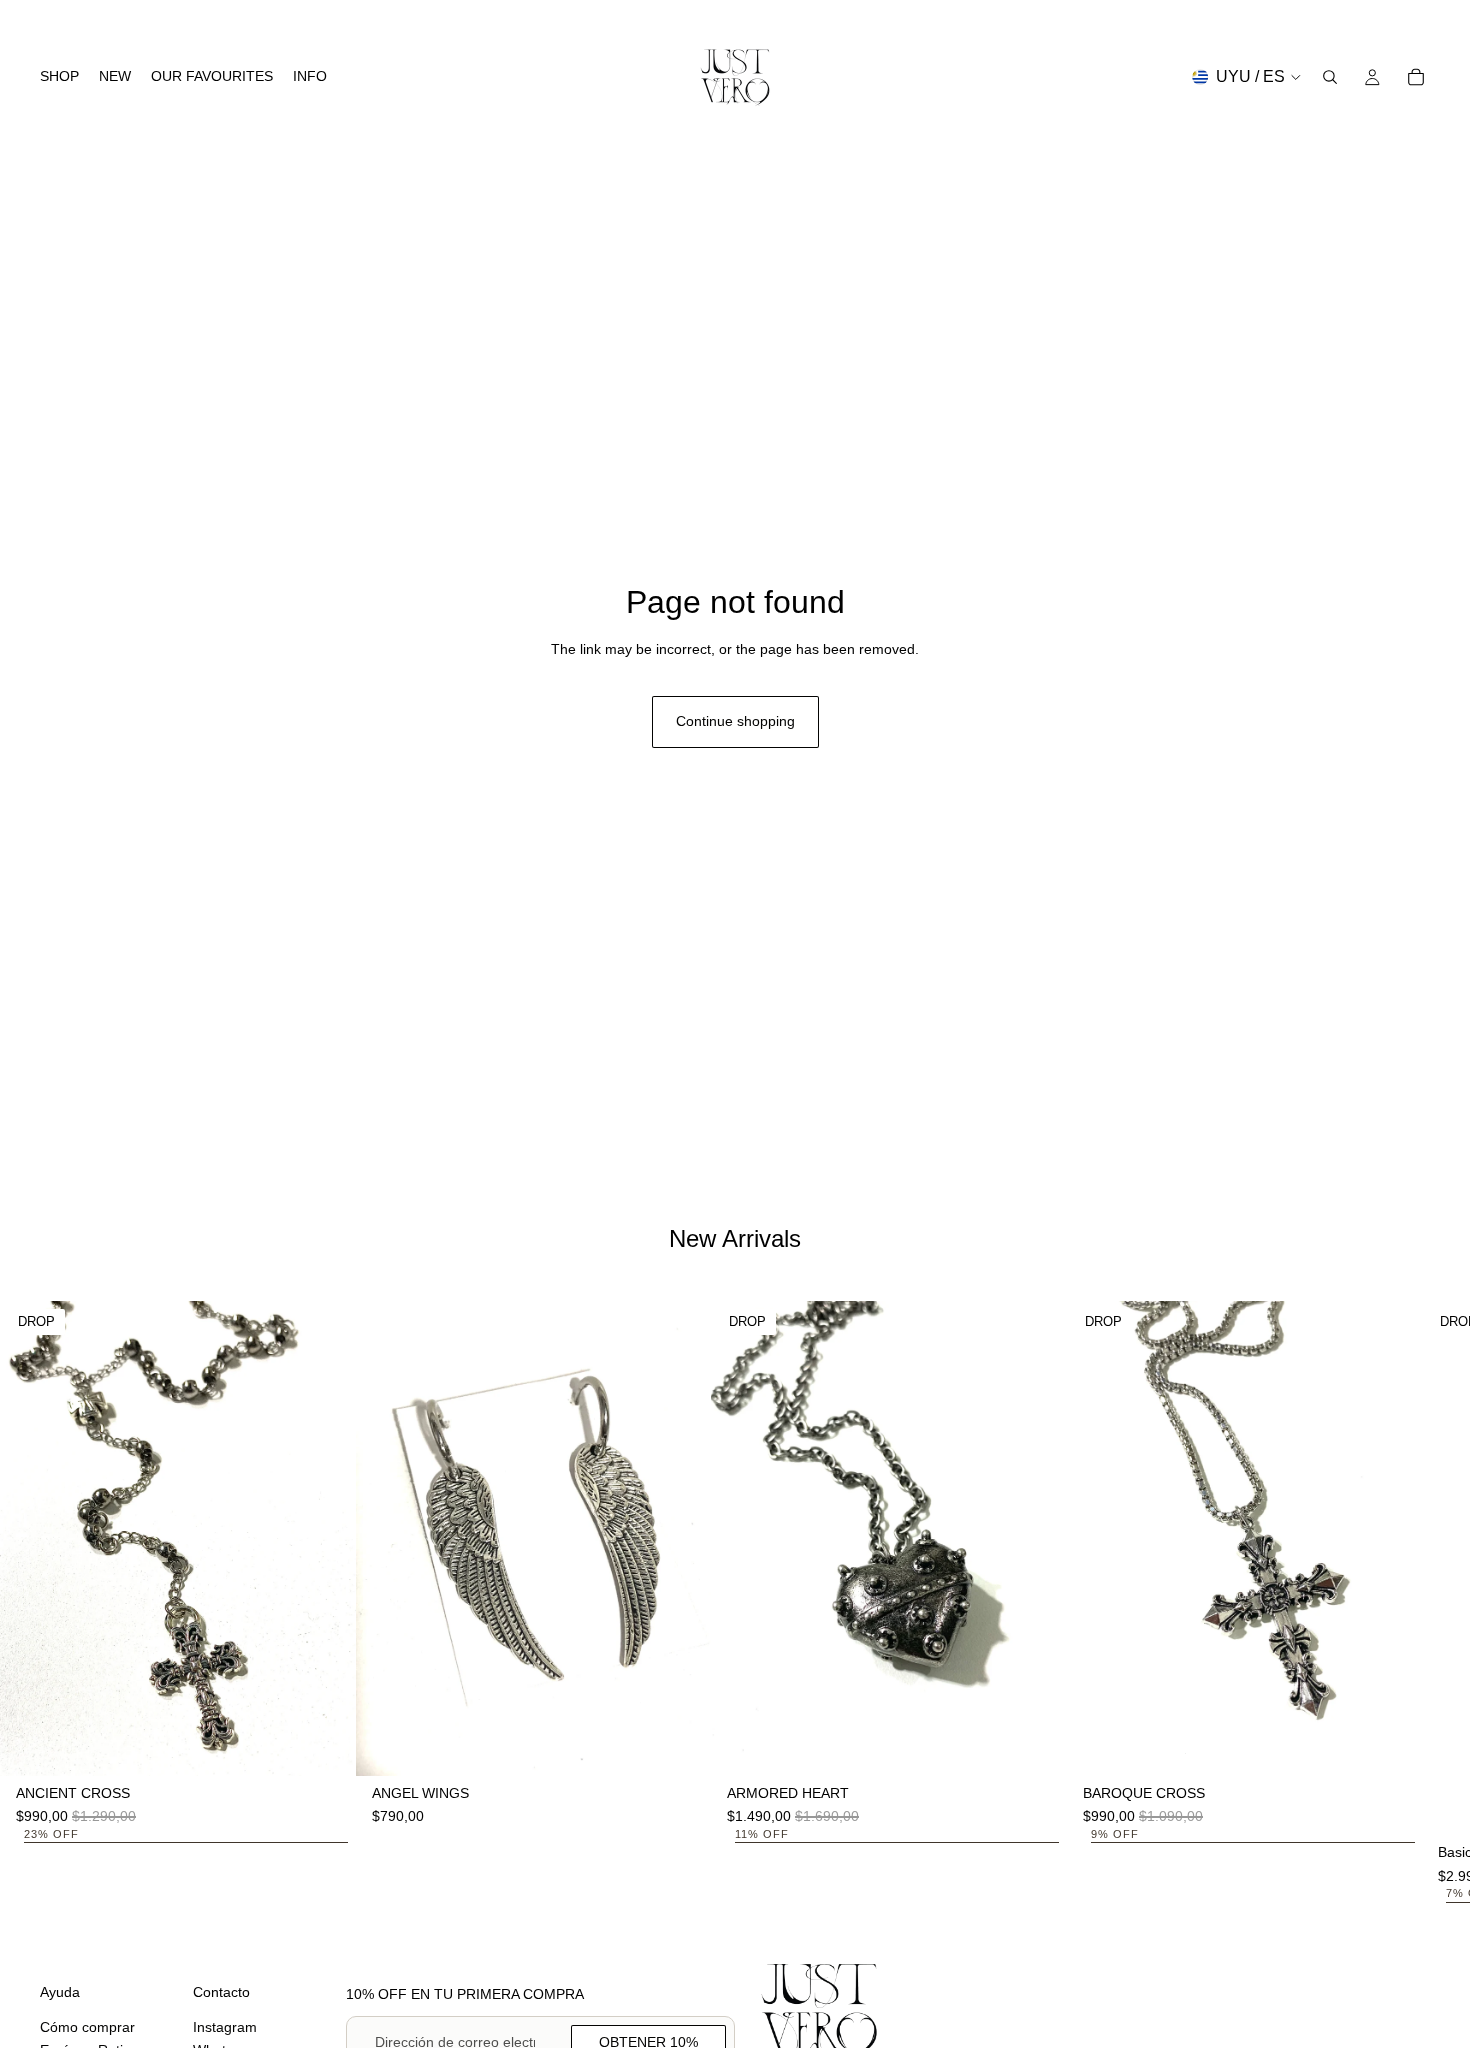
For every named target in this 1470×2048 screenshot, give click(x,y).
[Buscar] (1330, 77)
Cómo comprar (87, 2027)
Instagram (225, 2027)
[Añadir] (325, 1745)
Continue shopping (735, 721)
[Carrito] (1416, 77)
